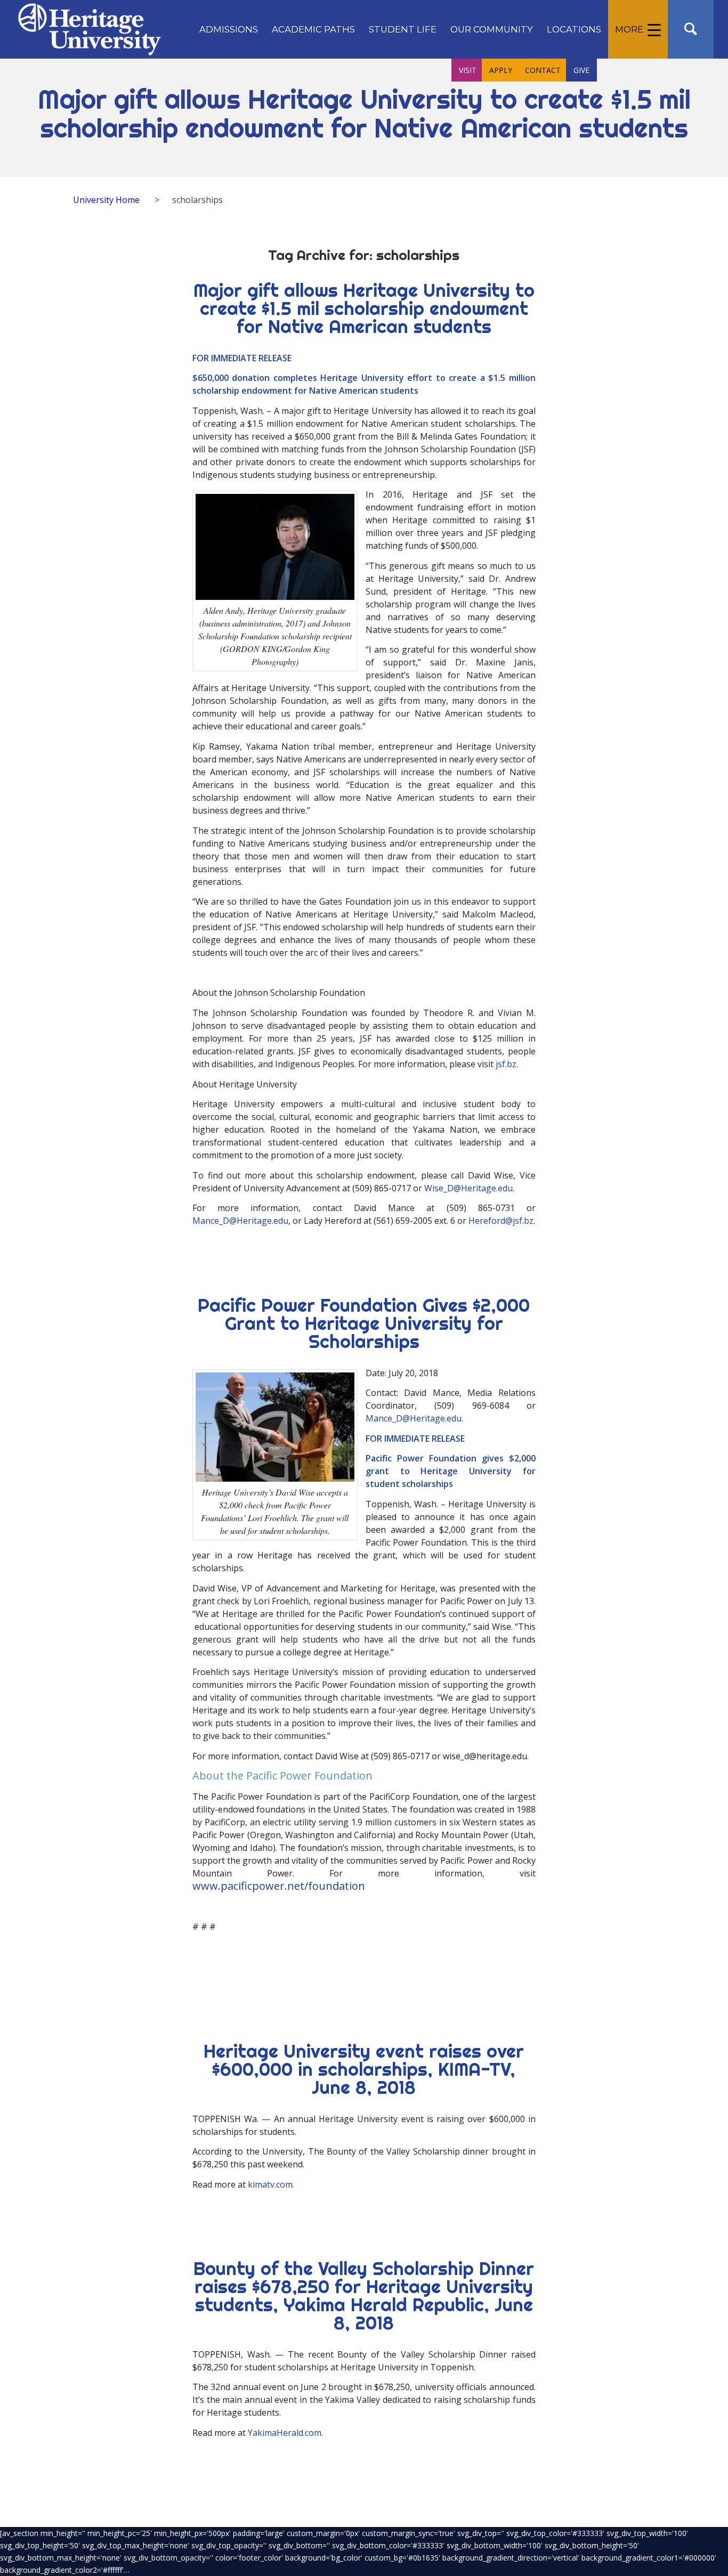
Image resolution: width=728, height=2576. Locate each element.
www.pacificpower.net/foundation (279, 1886)
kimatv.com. (271, 2184)
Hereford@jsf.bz (501, 1221)
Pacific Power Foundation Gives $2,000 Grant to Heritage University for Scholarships (364, 1323)
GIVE (581, 70)
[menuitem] (229, 29)
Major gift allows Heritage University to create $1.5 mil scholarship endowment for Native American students (364, 308)
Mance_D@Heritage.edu (240, 1221)
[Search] (691, 29)
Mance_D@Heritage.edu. (414, 1418)
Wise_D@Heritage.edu (468, 1188)
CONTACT (543, 70)
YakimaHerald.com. (285, 2433)
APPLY (501, 70)
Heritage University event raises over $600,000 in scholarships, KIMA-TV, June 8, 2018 (364, 2069)
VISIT (468, 70)
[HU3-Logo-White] (89, 29)
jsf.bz (506, 1064)
